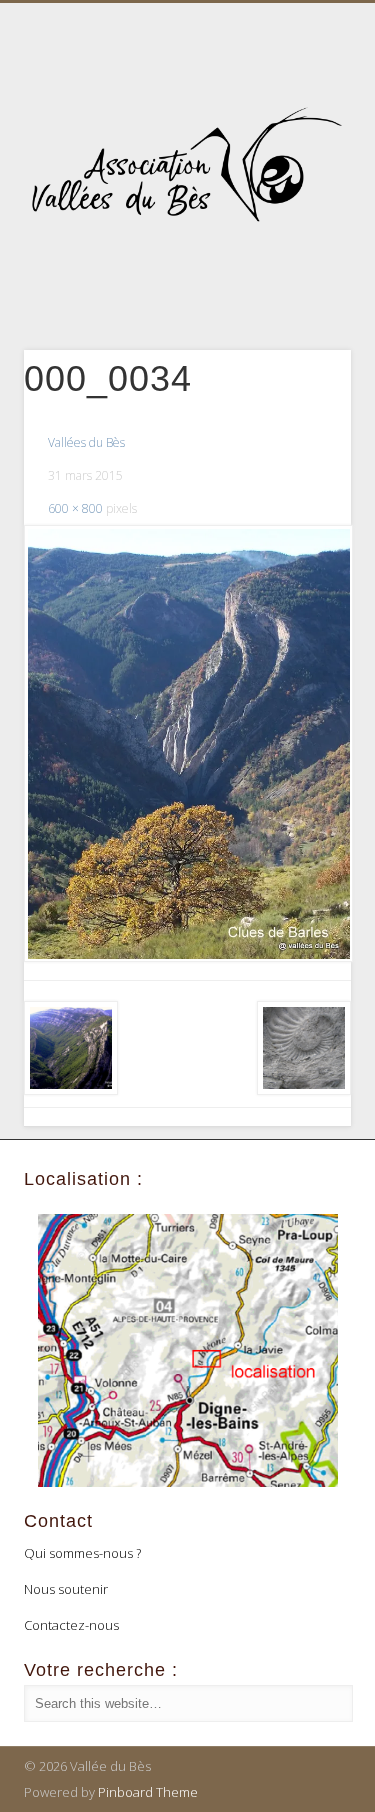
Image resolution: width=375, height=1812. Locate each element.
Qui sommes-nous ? (82, 1553)
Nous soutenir (66, 1589)
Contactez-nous (71, 1625)
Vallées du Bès (86, 442)
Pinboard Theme (148, 1792)
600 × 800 (75, 508)
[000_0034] (187, 743)
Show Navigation (303, 179)
